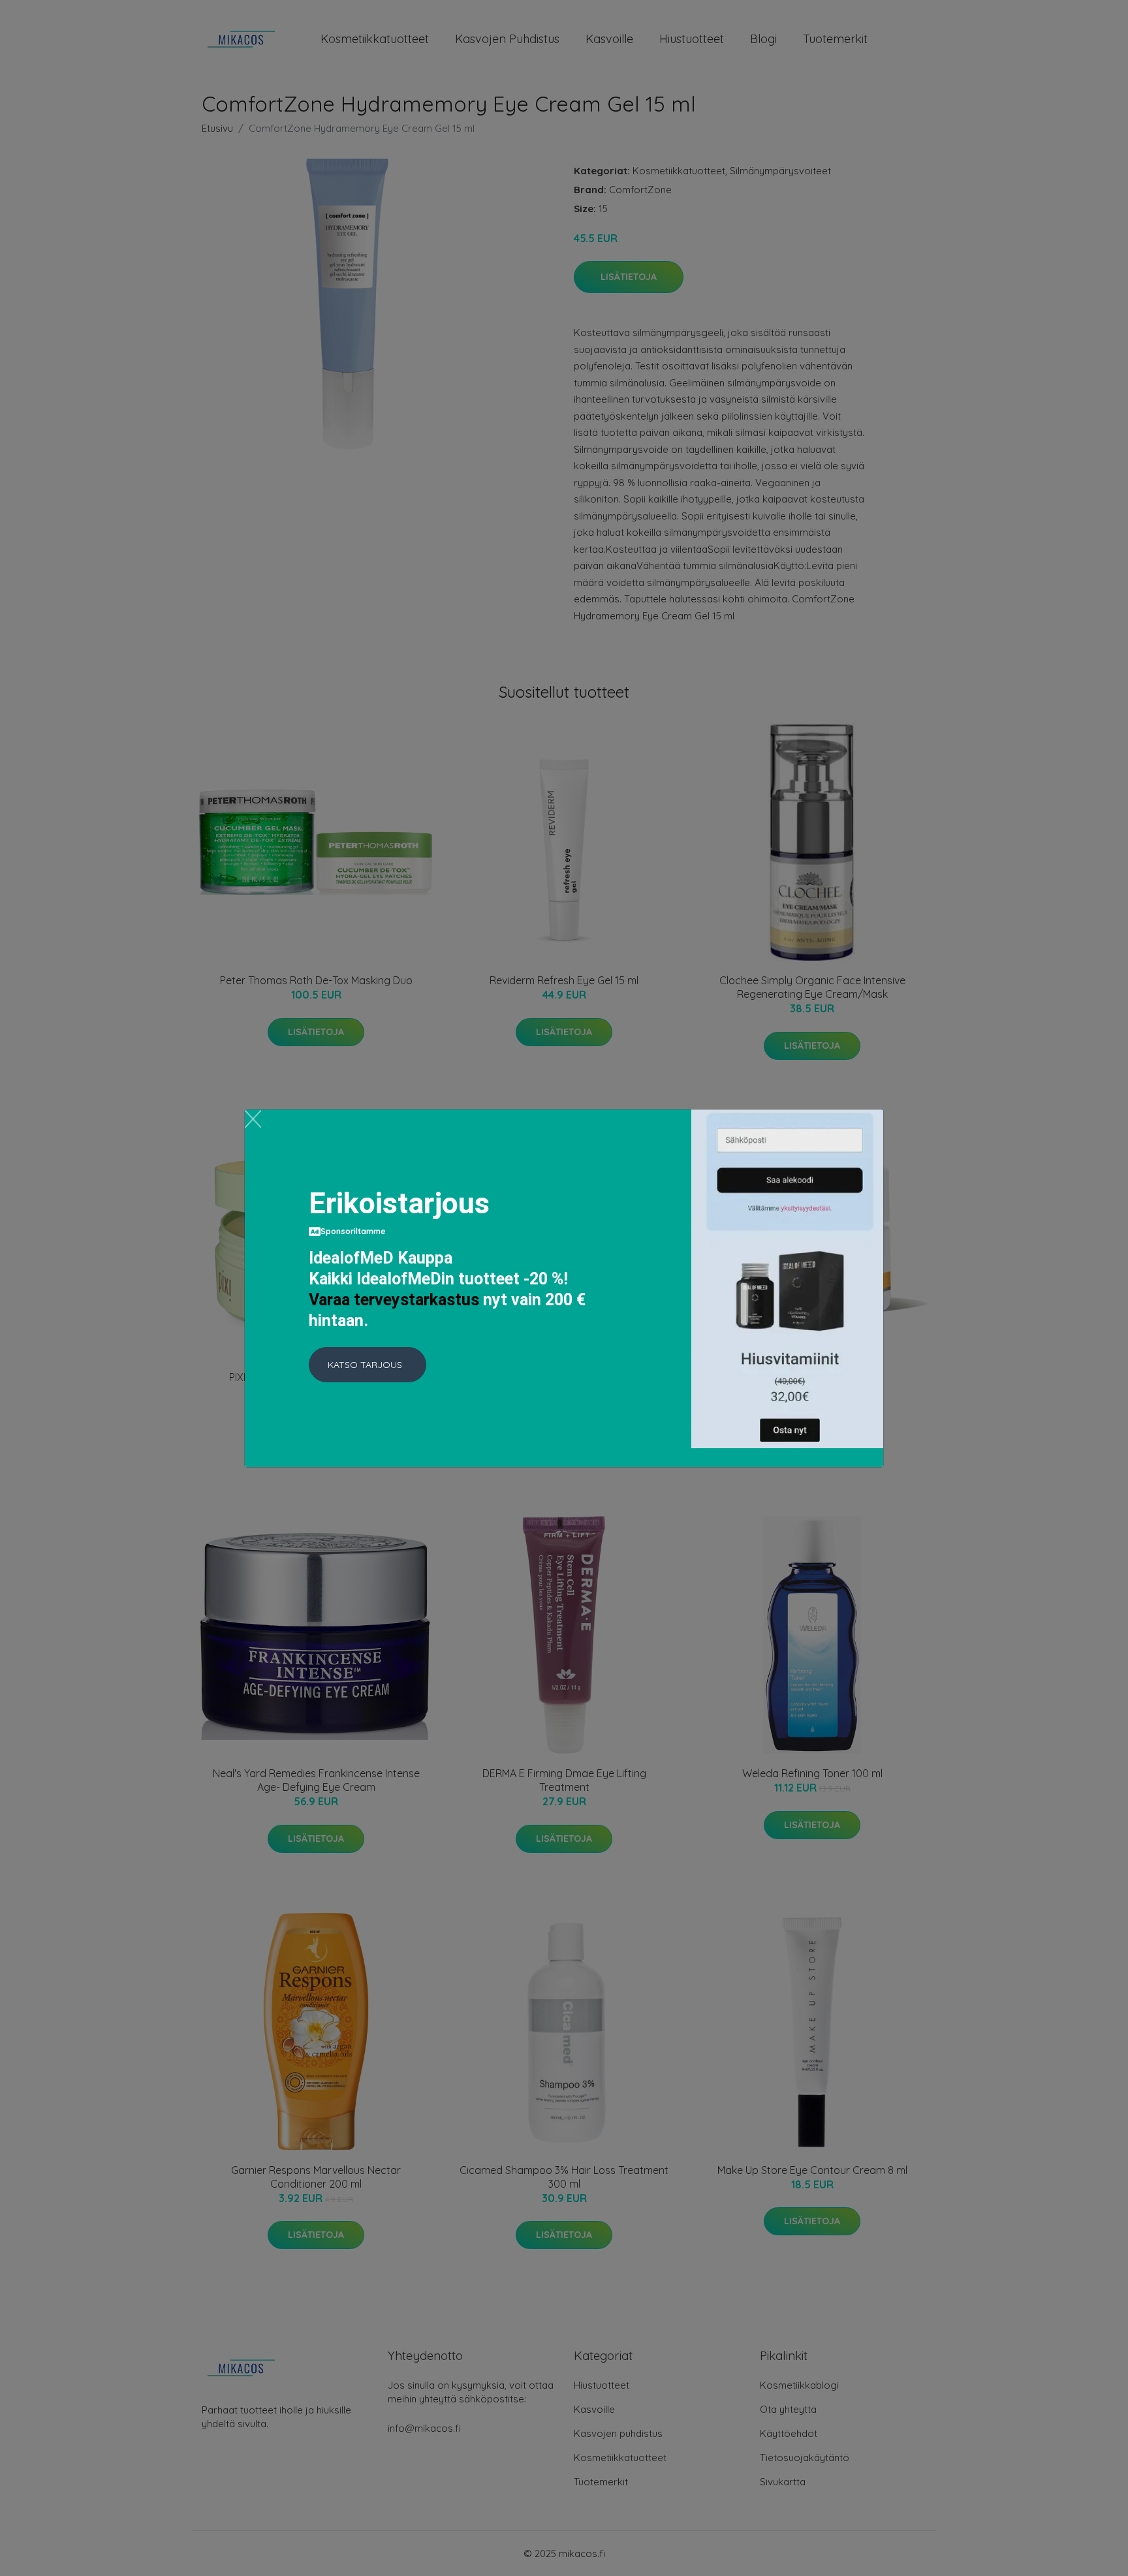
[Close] (253, 1119)
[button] (368, 1365)
